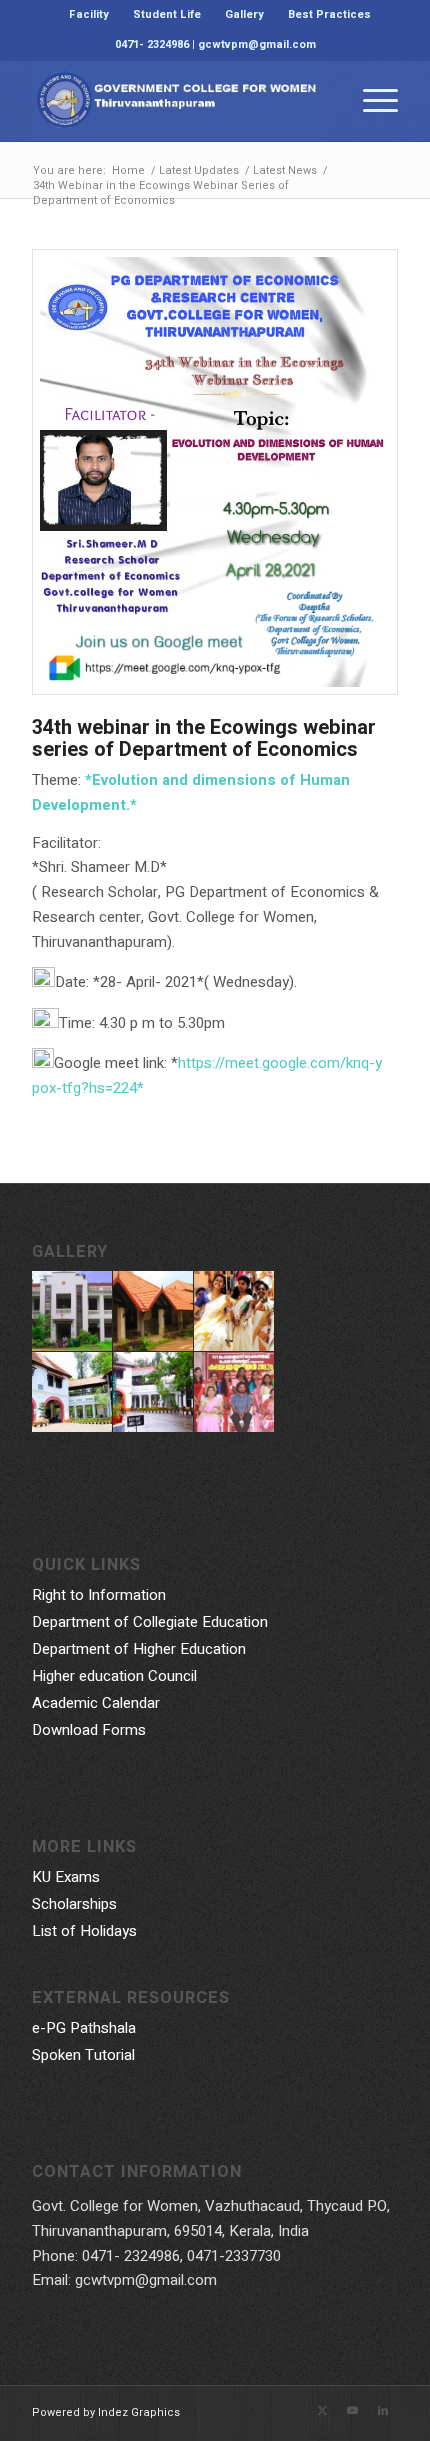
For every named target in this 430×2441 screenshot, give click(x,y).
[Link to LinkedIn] (383, 2411)
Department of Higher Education (139, 1649)
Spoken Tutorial (83, 2055)
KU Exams (66, 1877)
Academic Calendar (96, 1703)
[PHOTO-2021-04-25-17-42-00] (215, 472)
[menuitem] (89, 15)
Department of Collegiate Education (150, 1622)
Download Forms (89, 1730)
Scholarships (74, 1904)
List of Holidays (84, 1931)
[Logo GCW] (178, 101)
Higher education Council (114, 1676)
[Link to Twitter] (323, 2411)
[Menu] (370, 101)
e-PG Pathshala (84, 2028)
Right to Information (99, 1595)
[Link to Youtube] (353, 2411)
